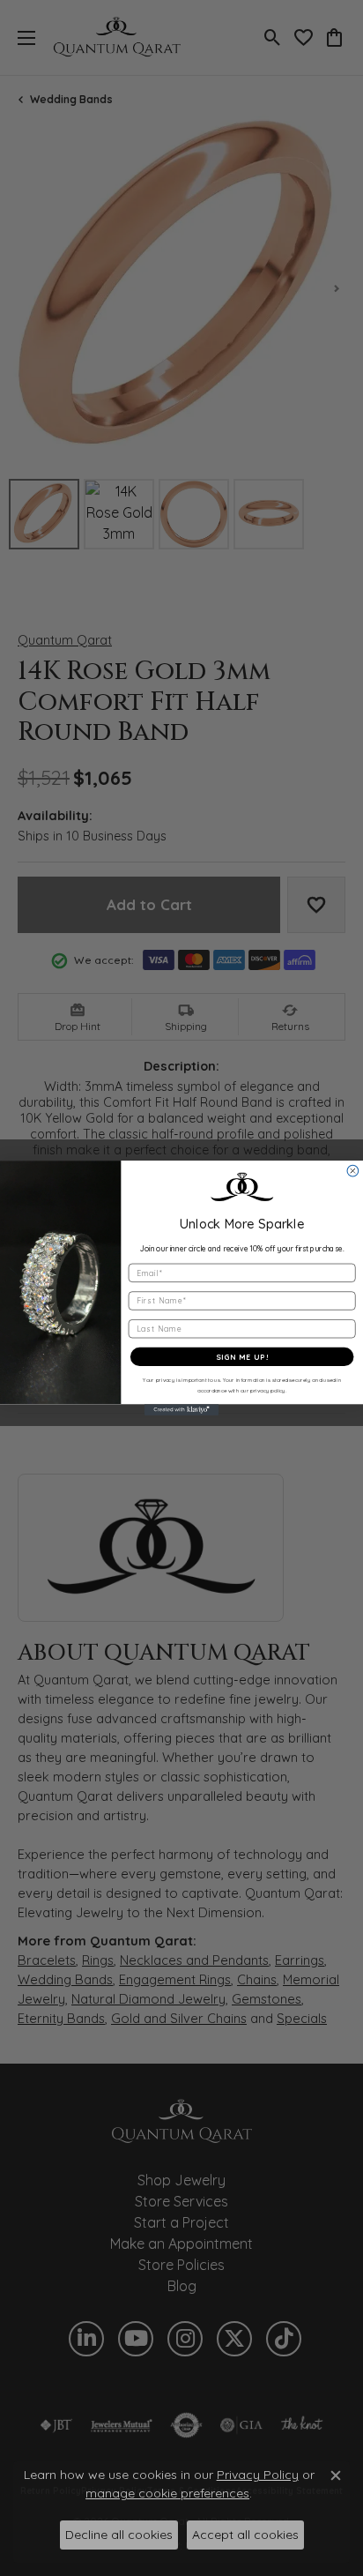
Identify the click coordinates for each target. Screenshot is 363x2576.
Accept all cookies (245, 2535)
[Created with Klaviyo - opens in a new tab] (182, 1410)
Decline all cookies (119, 2535)
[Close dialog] (353, 1171)
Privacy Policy (258, 2475)
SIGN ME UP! (242, 1357)
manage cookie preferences (167, 2493)
